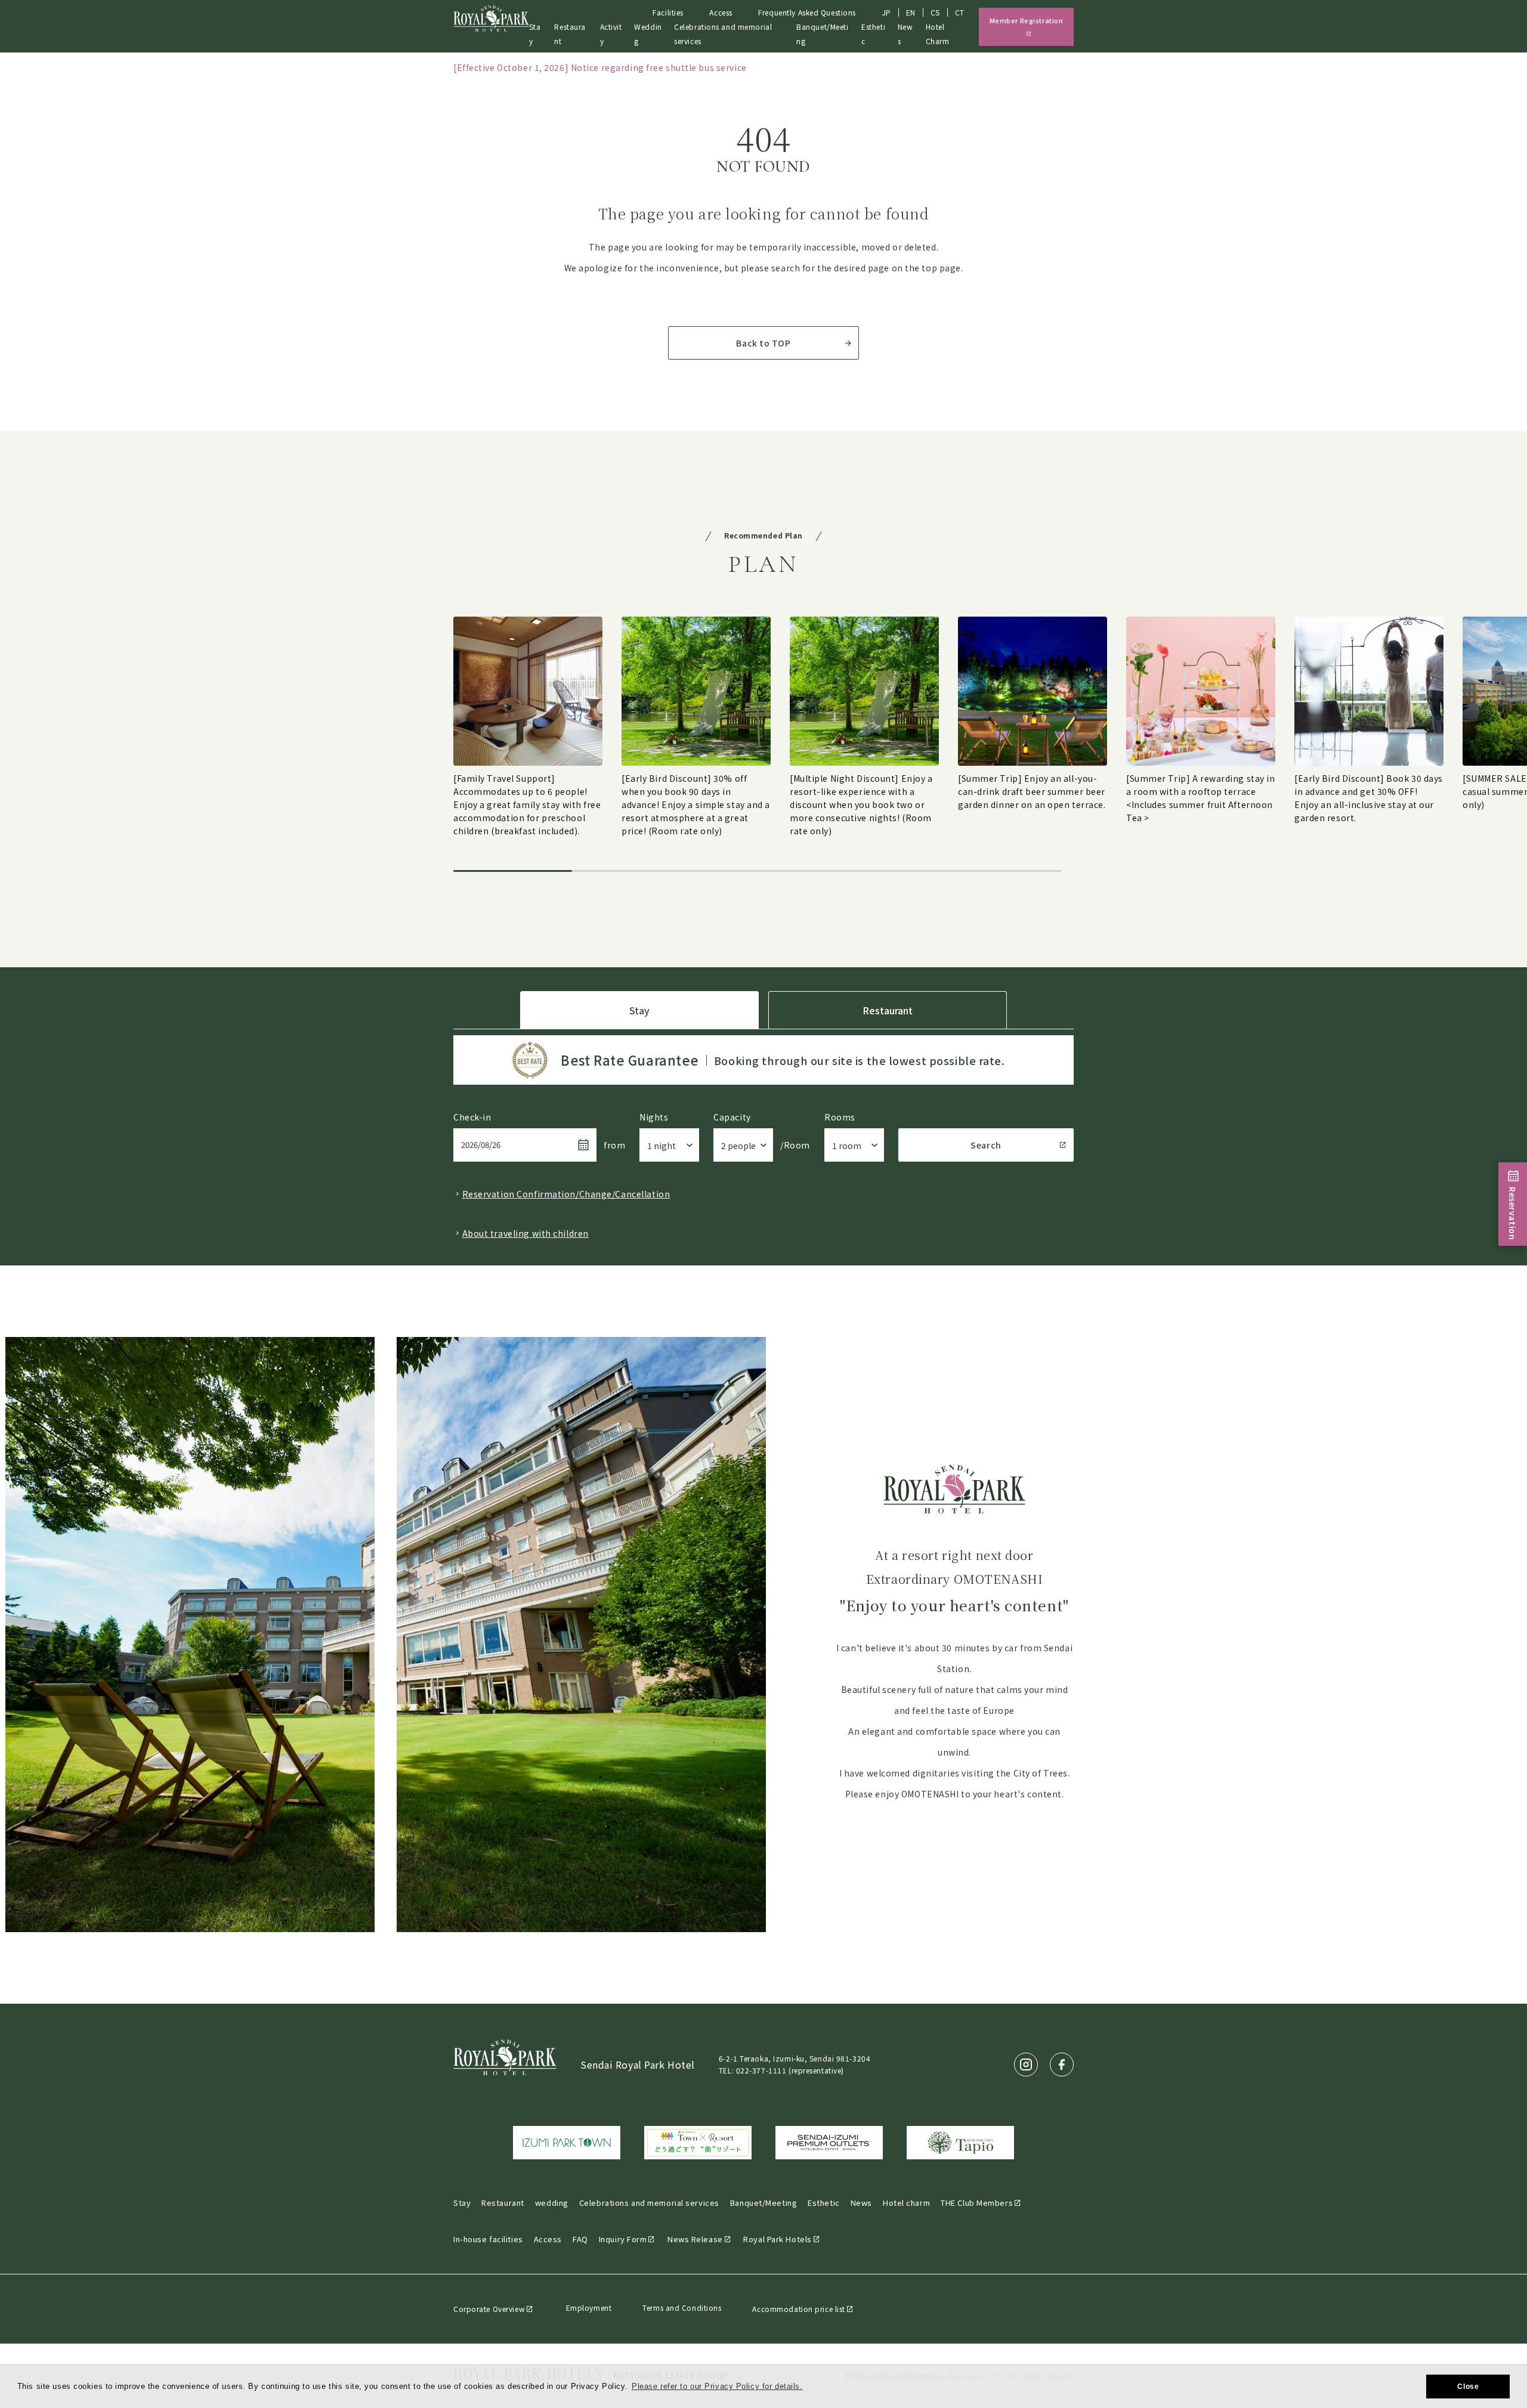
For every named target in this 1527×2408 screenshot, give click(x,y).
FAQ (580, 2239)
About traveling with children (526, 1233)
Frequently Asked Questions (807, 12)
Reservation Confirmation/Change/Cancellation (566, 1194)
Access (721, 12)
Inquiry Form (623, 2239)
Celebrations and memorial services (649, 2203)
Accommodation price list (798, 2309)
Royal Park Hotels (778, 2239)
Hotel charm (906, 2203)
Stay (535, 34)
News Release (695, 2239)
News (861, 2203)
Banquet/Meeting (763, 2203)
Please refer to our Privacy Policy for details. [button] (717, 2386)
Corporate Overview (489, 2309)
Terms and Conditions (682, 2308)
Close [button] (1468, 2387)
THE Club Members (977, 2203)
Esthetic (873, 34)
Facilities (668, 12)
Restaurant (570, 34)
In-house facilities (488, 2239)
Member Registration (1027, 20)
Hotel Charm (938, 34)
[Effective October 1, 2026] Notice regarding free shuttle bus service (600, 67)
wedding (552, 2203)
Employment (589, 2308)
